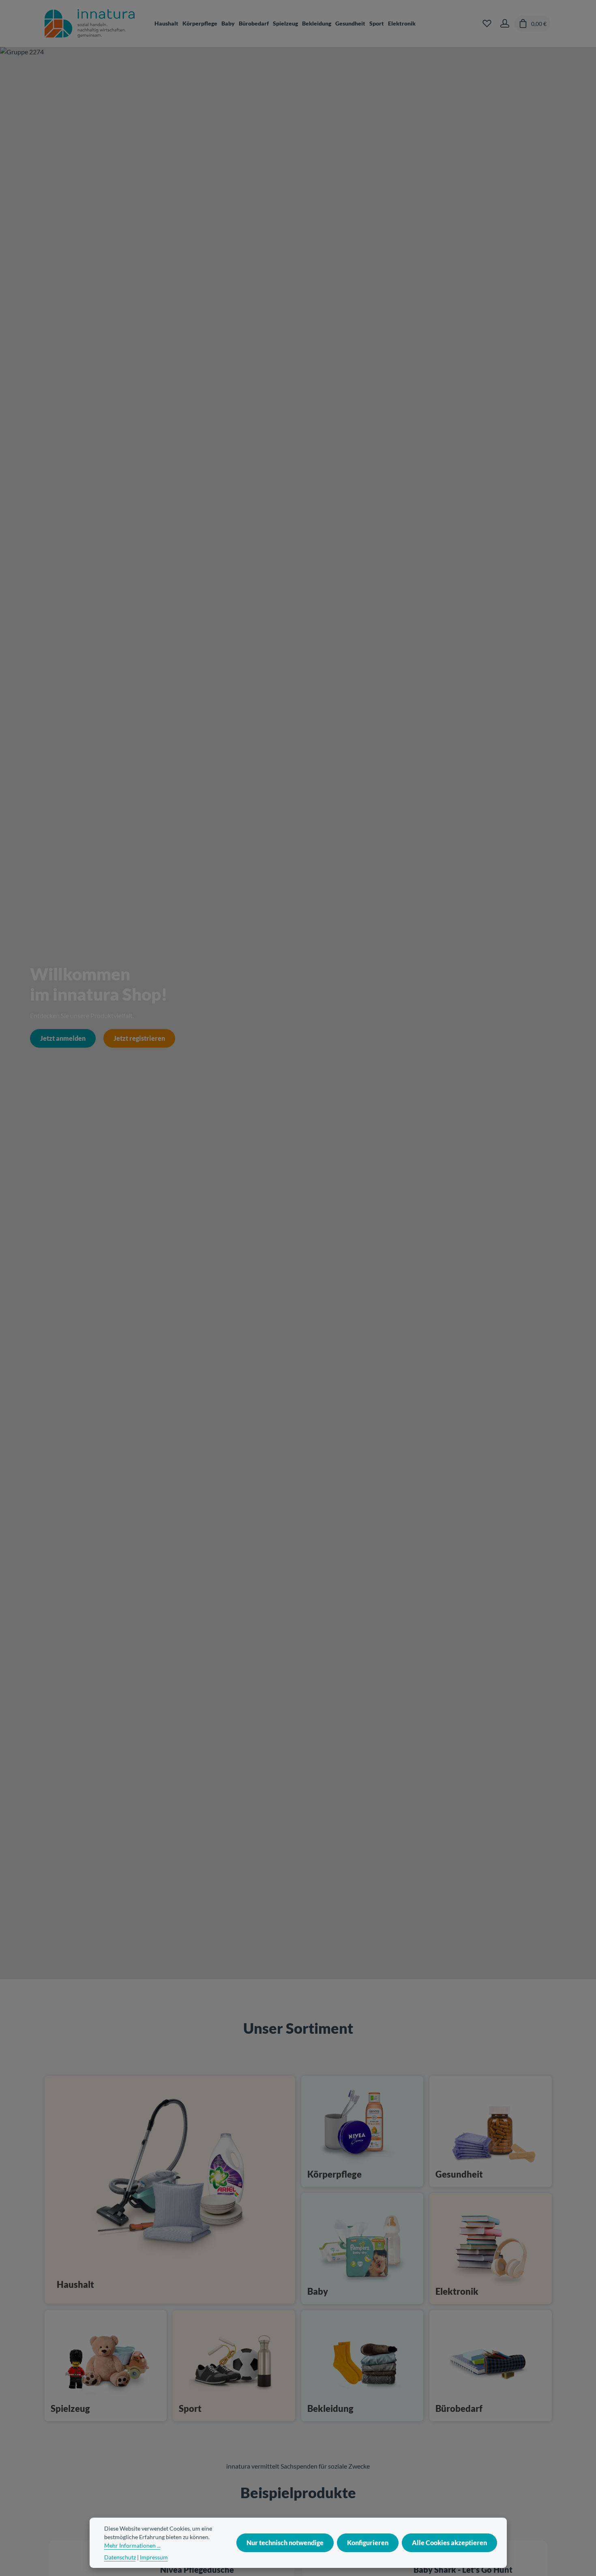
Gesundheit (459, 2174)
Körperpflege (334, 2174)
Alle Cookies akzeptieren (449, 2543)
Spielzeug (70, 2408)
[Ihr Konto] (505, 24)
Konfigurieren (368, 2543)
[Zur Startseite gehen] (90, 24)
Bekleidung (330, 2408)
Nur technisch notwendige (285, 2543)
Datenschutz (120, 2557)
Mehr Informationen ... (132, 2545)
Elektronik (457, 2291)
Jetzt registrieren (139, 1038)
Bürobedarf (459, 2408)
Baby (318, 2291)
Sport (190, 2408)
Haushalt (75, 2284)
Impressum (154, 2557)
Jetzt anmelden (63, 1038)
